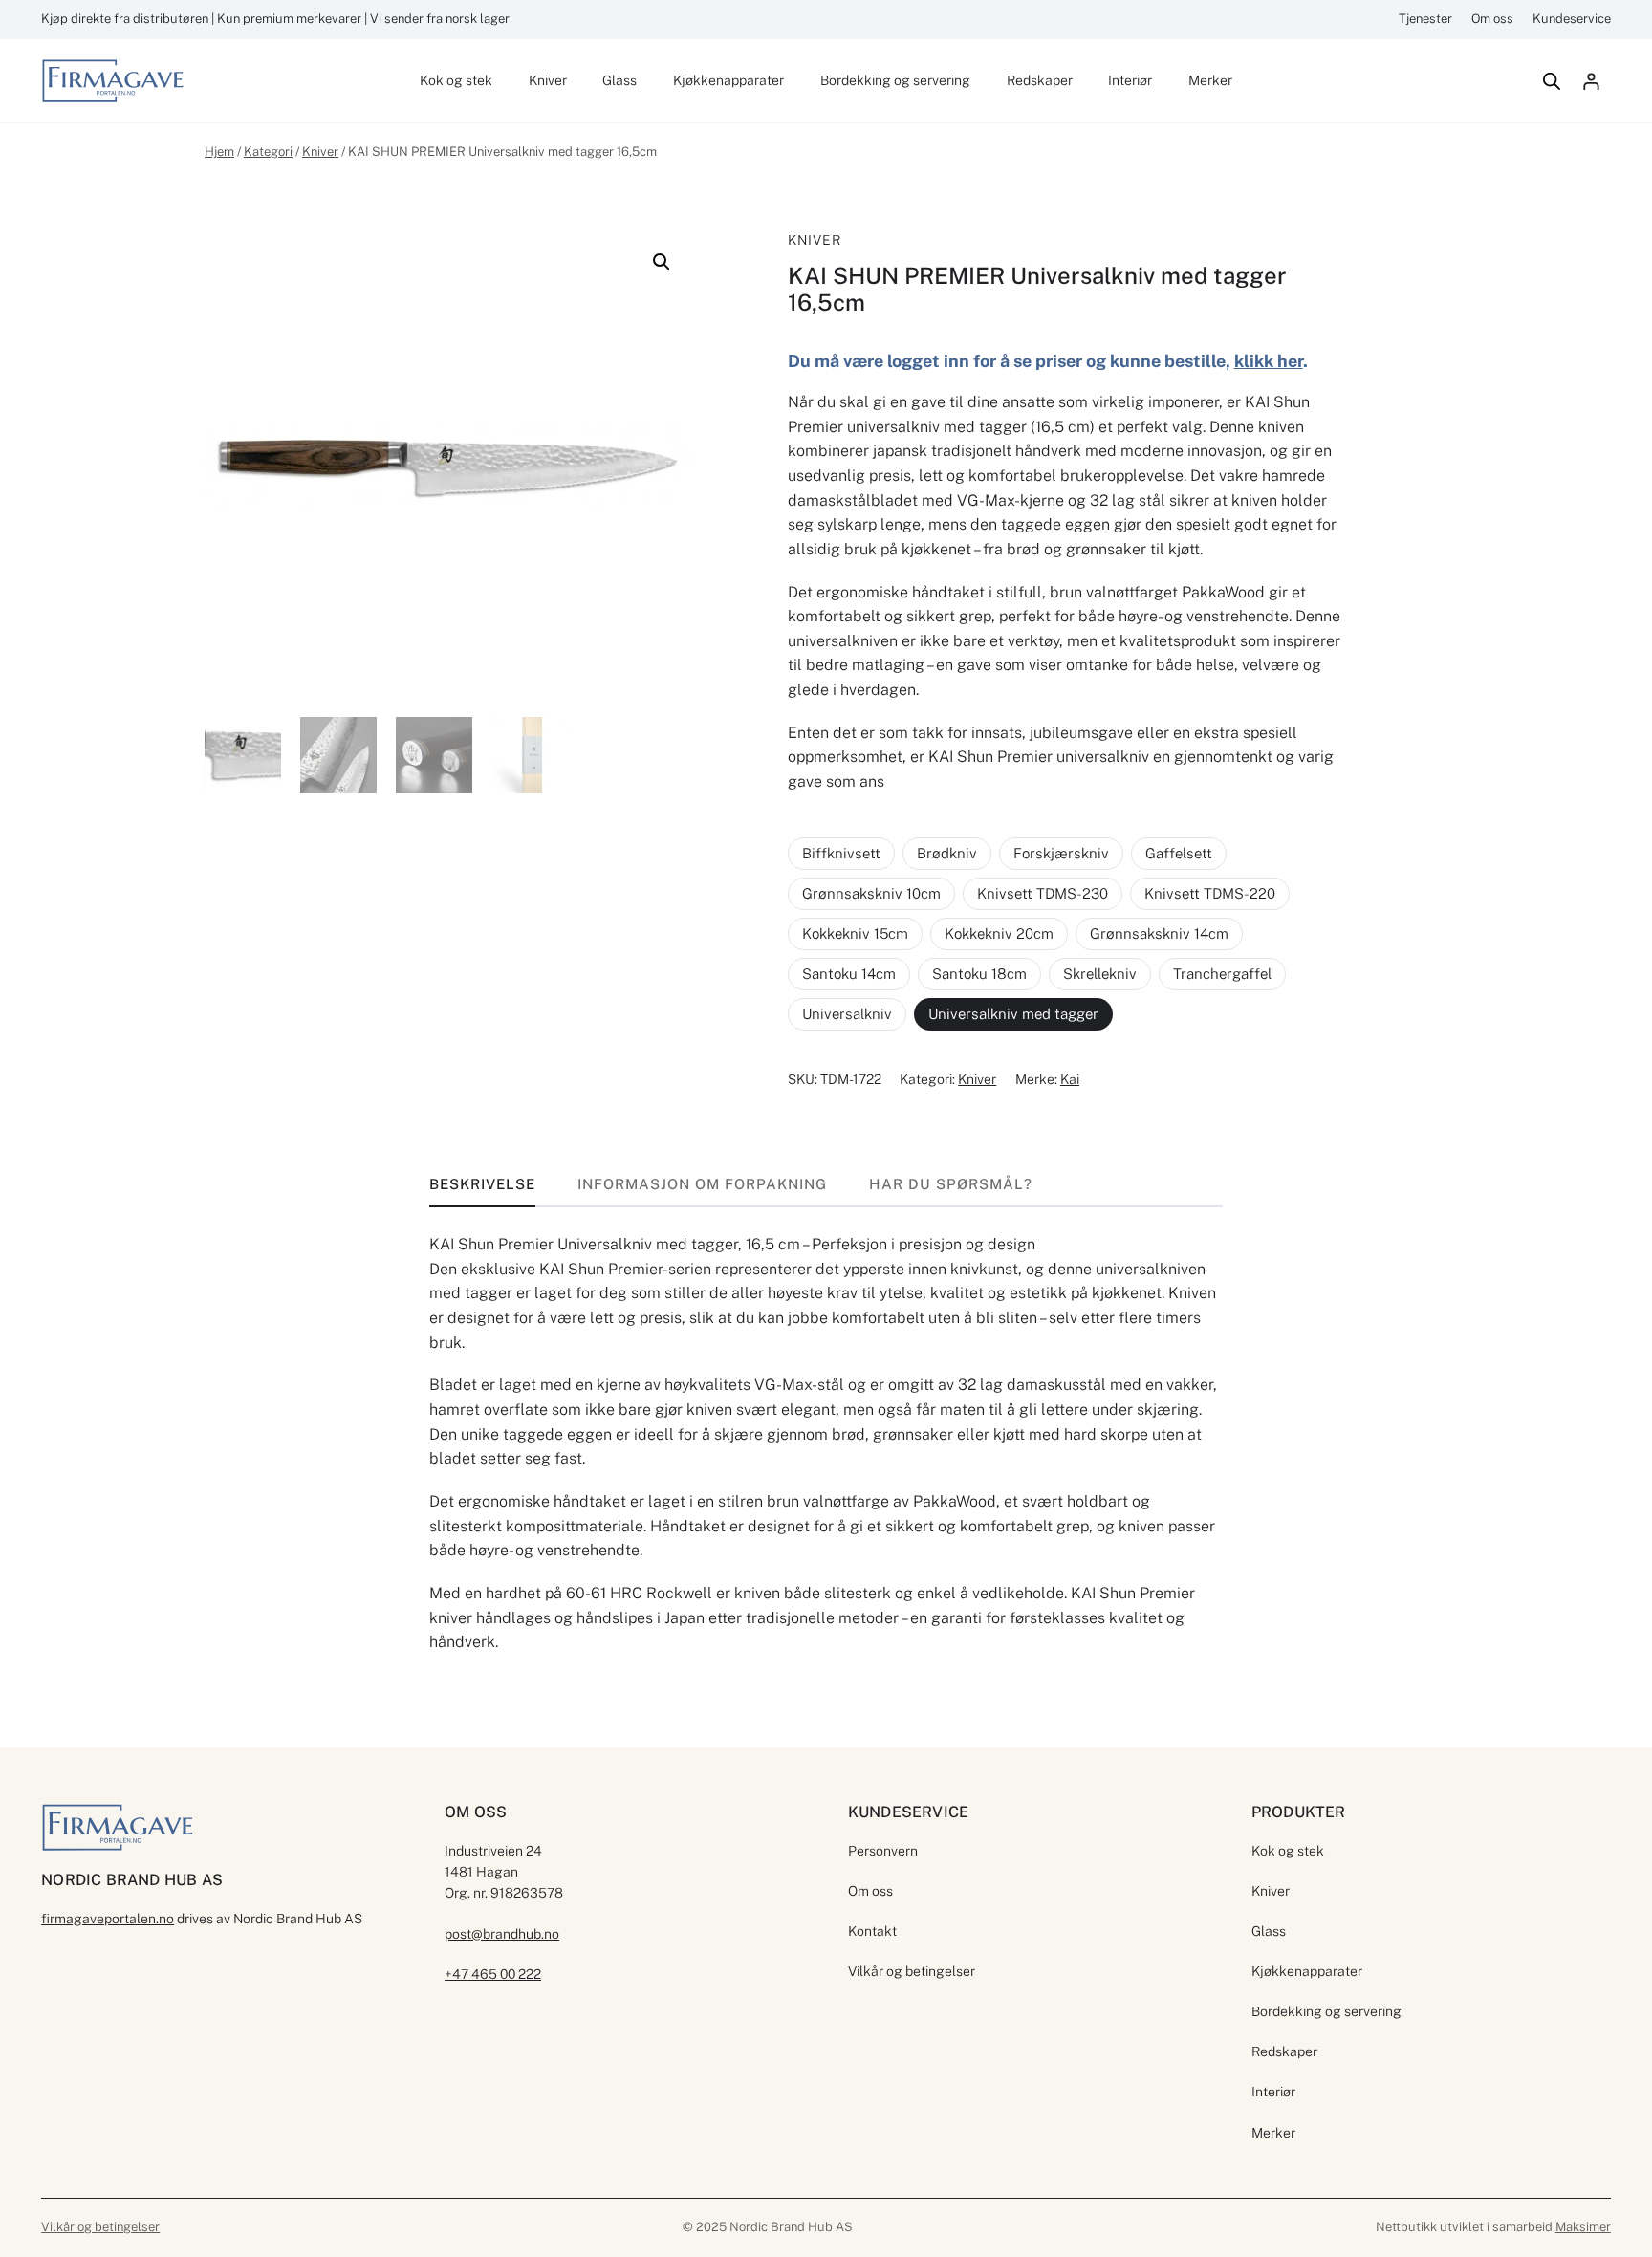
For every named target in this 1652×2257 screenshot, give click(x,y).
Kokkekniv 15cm (855, 933)
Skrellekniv (1100, 974)
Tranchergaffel (1222, 974)
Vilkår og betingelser (100, 2227)
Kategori (268, 152)
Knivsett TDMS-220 (1210, 893)
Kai (1070, 1079)
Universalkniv (847, 1014)
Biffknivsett (841, 853)
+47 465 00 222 (493, 1974)
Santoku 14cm (849, 974)
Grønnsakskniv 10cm (871, 893)
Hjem (219, 152)
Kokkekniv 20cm (999, 933)
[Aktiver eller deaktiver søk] (1552, 81)
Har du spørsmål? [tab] (951, 1184)
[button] (662, 262)
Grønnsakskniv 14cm (1159, 933)
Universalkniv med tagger (1013, 1014)
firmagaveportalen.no (108, 1919)
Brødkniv (947, 853)
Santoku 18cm (979, 974)
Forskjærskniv (1061, 853)
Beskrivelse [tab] (482, 1184)
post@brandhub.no (502, 1934)
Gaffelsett (1179, 853)
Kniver (320, 152)
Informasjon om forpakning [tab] (702, 1184)
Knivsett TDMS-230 (1043, 893)
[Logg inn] (1591, 81)
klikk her (1269, 361)
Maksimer (1583, 2227)
